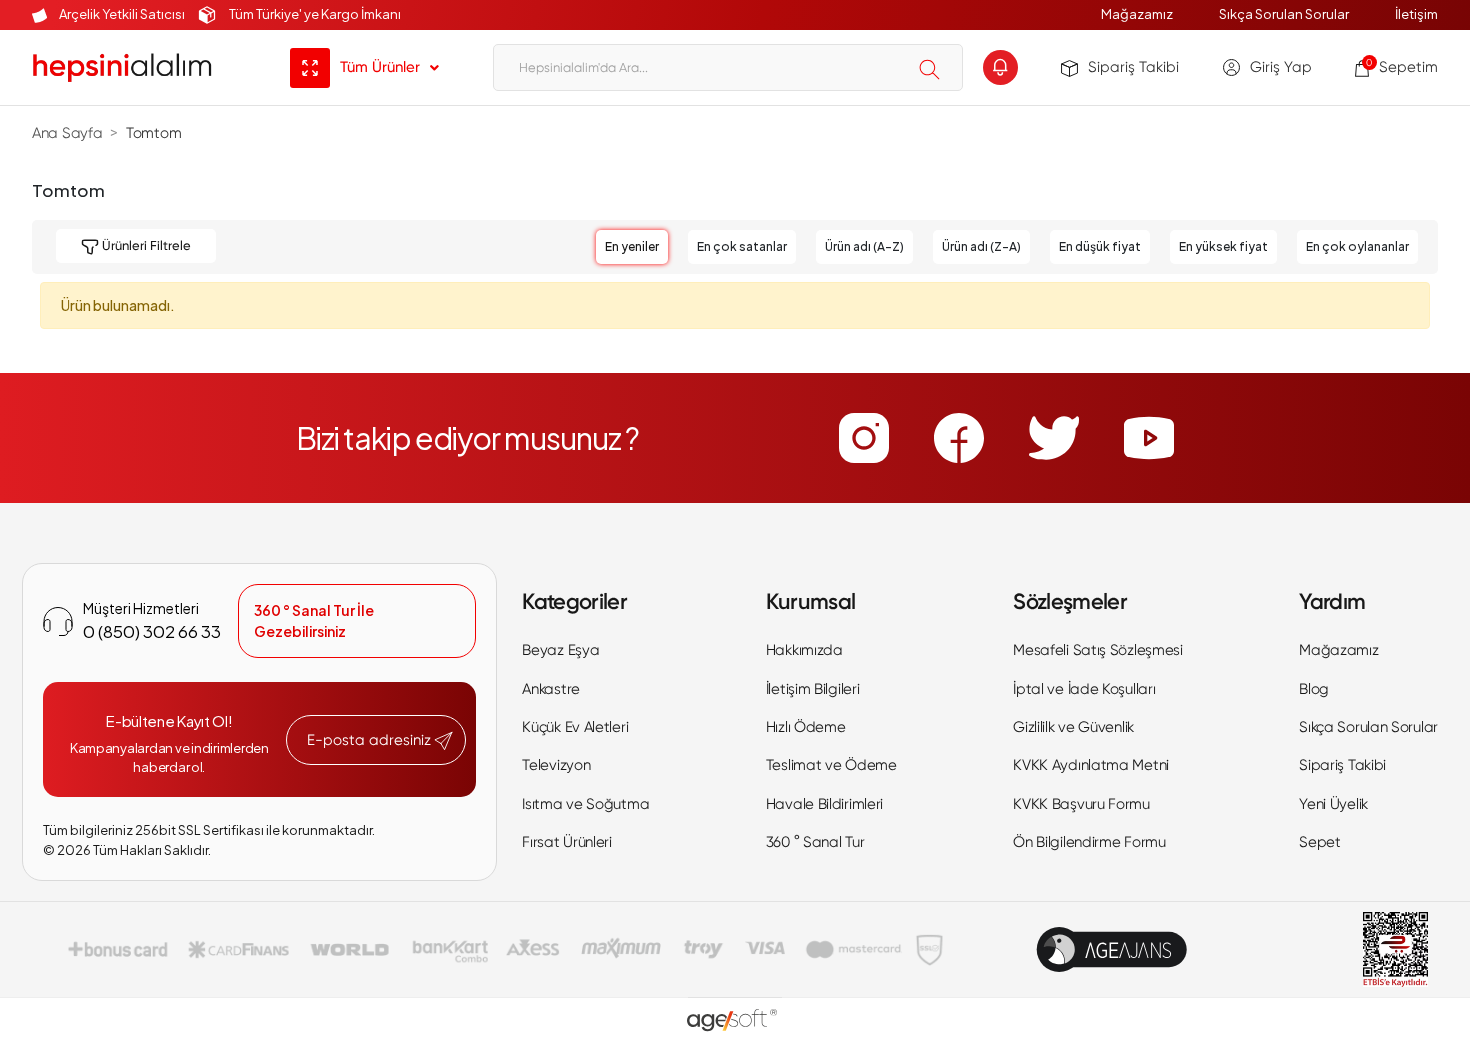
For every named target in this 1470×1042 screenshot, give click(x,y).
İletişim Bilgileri (813, 689)
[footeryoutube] (1149, 438)
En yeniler (632, 246)
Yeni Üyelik (1333, 804)
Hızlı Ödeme (806, 727)
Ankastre (551, 689)
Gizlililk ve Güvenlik (1073, 727)
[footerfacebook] (959, 438)
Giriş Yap (1281, 67)
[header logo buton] (122, 67)
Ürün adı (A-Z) (864, 246)
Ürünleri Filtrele (145, 245)
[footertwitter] (1054, 438)
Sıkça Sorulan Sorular (1284, 14)
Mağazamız (1137, 14)
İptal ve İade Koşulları (1084, 689)
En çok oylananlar (1357, 246)
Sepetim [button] (1402, 67)
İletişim (1416, 14)
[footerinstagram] (864, 438)
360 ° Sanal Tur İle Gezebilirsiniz (314, 620)
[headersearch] (929, 69)
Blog (1314, 689)
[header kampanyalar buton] (1000, 67)
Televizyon (556, 765)
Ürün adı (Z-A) (981, 246)
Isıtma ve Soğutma (585, 804)
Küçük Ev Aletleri (575, 727)
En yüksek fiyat (1223, 246)
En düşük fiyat (1100, 246)
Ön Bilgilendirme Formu (1089, 842)
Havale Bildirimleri (824, 804)
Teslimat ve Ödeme (831, 765)
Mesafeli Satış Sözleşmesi (1098, 650)
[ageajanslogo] (1111, 949)
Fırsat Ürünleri (567, 842)
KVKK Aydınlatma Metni (1091, 765)
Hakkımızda (804, 650)
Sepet (1320, 842)
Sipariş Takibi (1133, 67)
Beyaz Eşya (560, 650)
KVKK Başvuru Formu (1081, 804)
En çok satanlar (742, 246)
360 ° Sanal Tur (815, 842)
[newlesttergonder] (443, 741)
